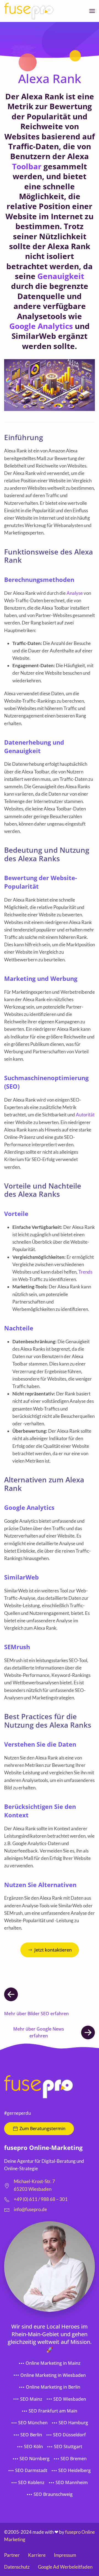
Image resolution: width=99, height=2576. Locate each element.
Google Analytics (41, 326)
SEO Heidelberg (75, 2470)
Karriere (37, 2555)
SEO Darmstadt (31, 2470)
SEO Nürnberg (35, 2459)
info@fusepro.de (30, 2209)
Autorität (85, 1115)
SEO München (33, 2423)
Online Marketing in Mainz (53, 2363)
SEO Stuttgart (68, 2447)
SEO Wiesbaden (70, 2399)
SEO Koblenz (31, 2482)
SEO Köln (33, 2447)
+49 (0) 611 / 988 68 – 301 (41, 2199)
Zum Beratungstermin (42, 2129)
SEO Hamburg (73, 2423)
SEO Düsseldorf (69, 2435)
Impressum (65, 2555)
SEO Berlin (31, 2435)
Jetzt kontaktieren (53, 1950)
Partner (12, 2555)
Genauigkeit (61, 276)
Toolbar (27, 166)
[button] (92, 11)
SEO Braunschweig (53, 2494)
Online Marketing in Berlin (53, 2387)
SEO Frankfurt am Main (53, 2411)
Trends (85, 1272)
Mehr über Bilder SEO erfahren (36, 2014)
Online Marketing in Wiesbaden (53, 2375)
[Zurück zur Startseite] (29, 11)
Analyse (75, 593)
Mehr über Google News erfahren (39, 2032)
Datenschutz (17, 2567)
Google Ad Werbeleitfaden (65, 2567)
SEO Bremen (74, 2459)
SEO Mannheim (72, 2482)
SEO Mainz (31, 2399)
